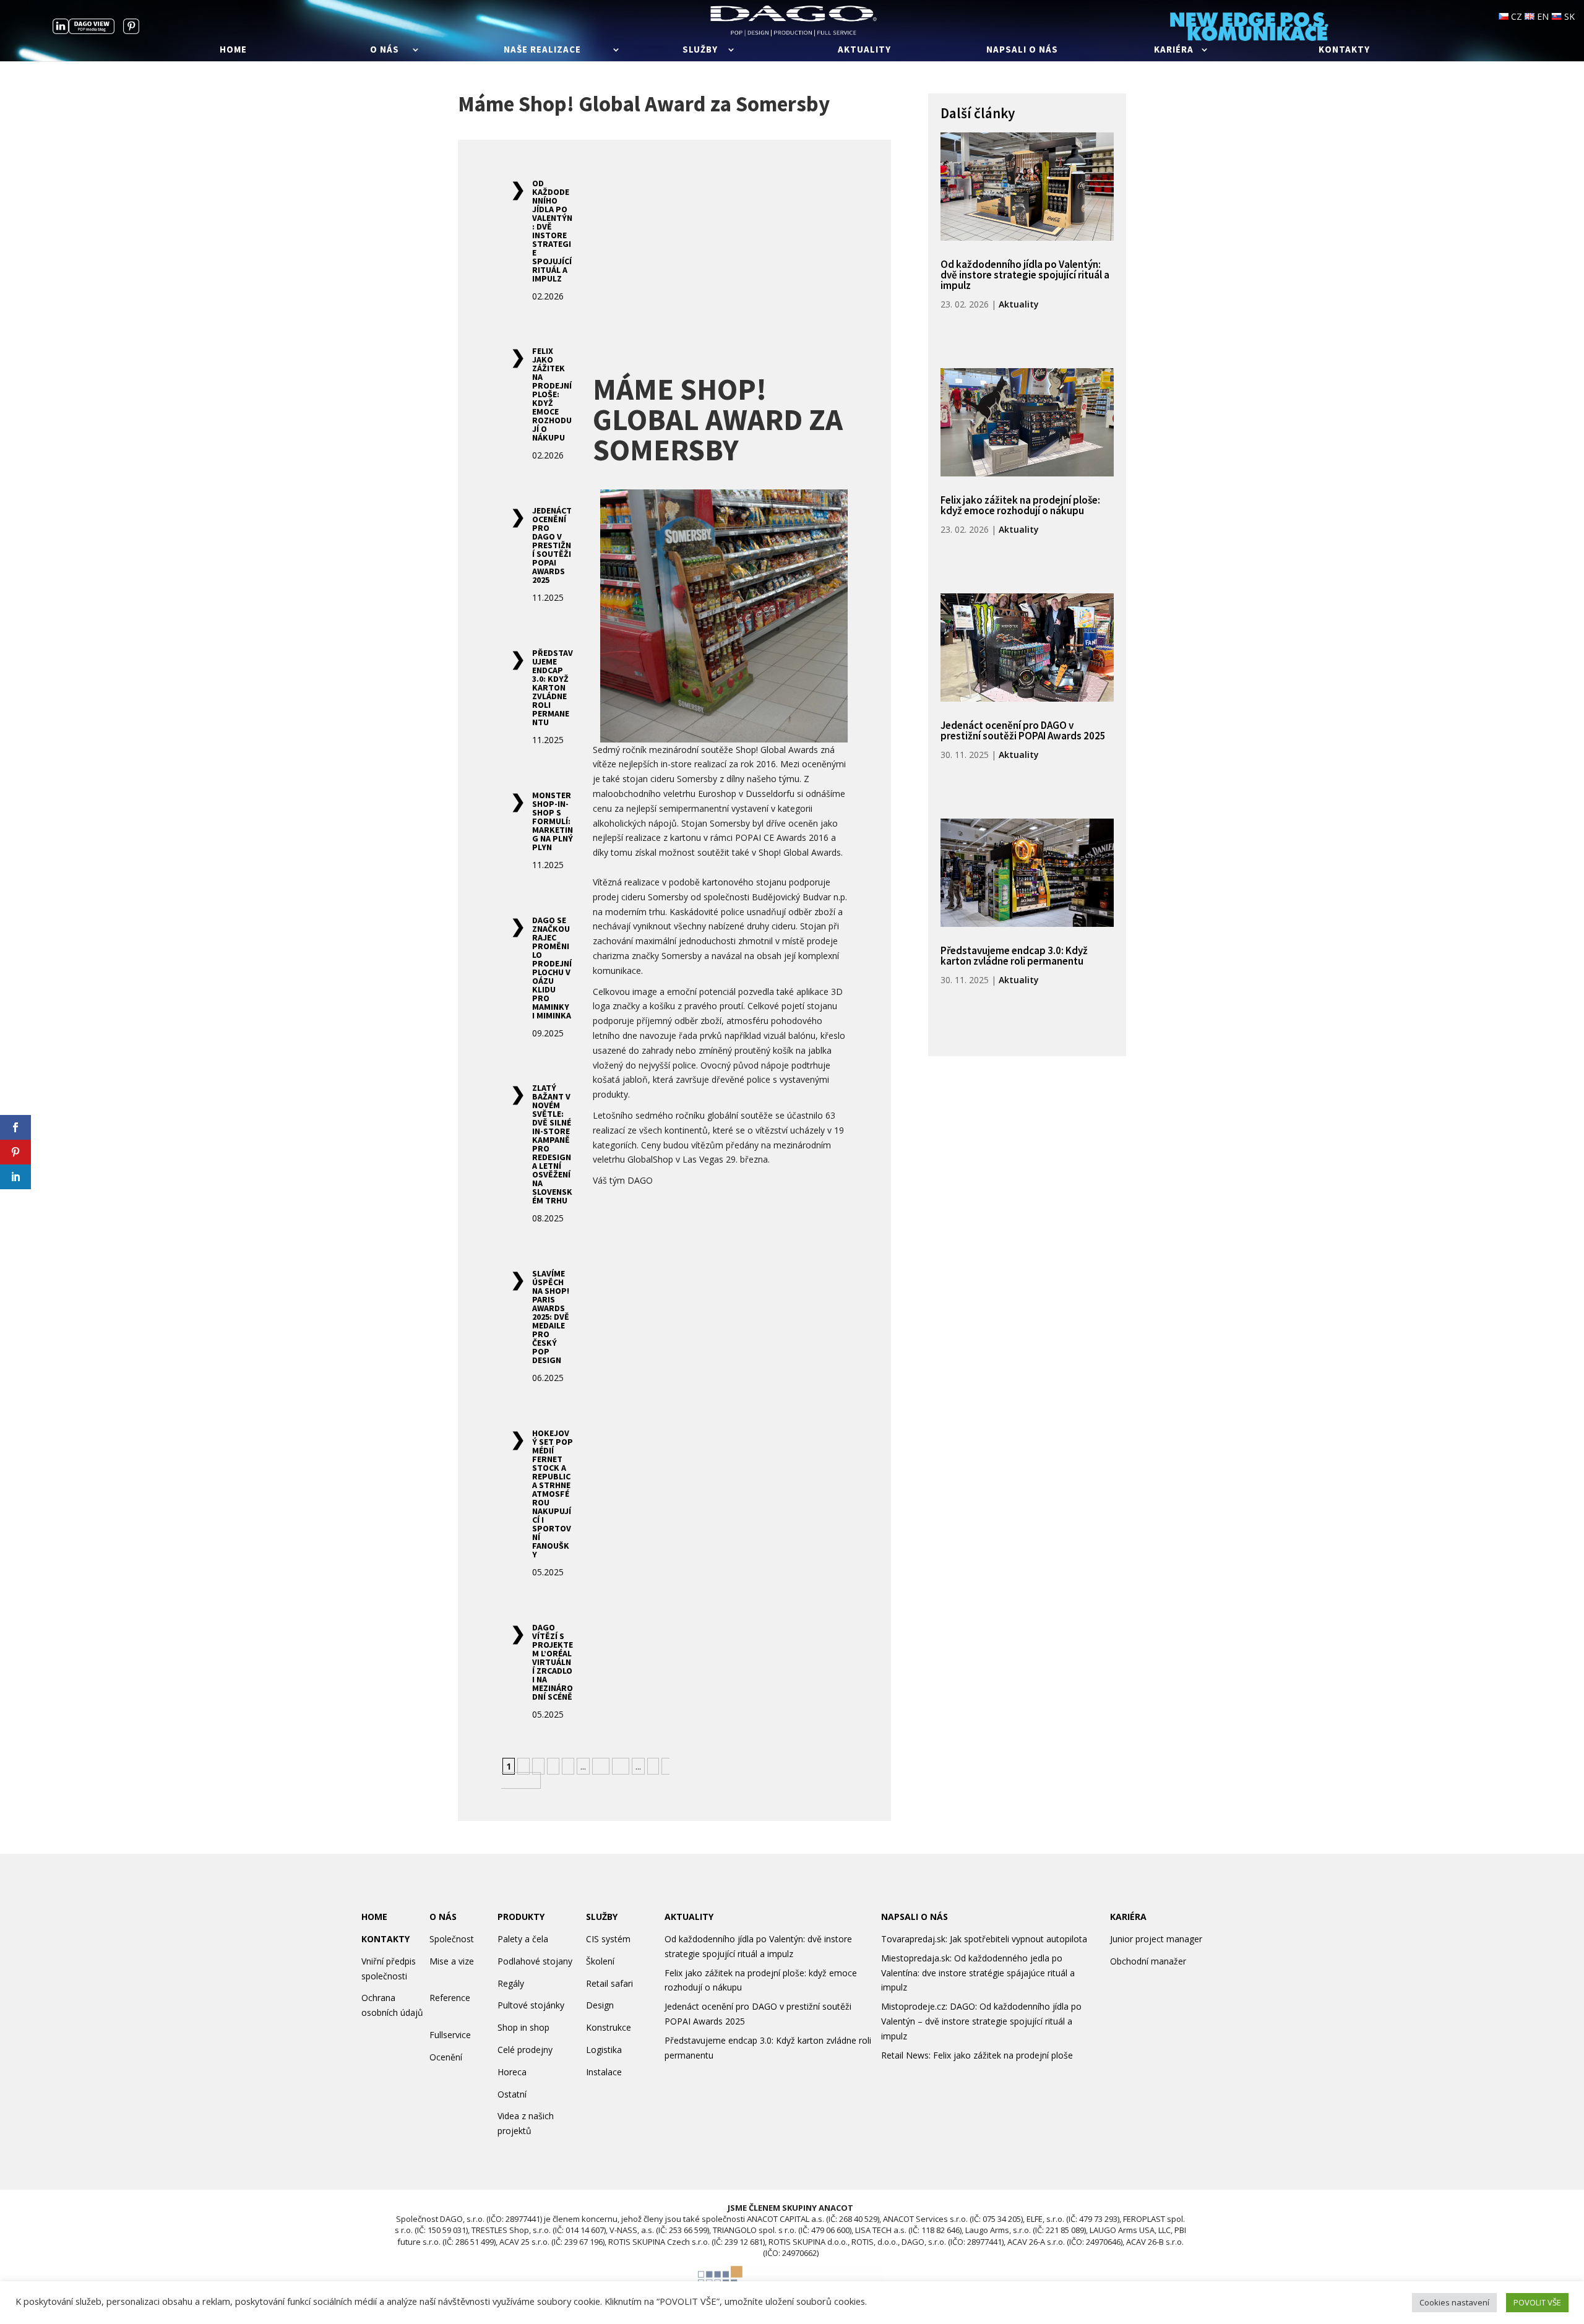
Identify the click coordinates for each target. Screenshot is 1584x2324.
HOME (374, 1917)
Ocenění (446, 2057)
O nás (385, 50)
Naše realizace (542, 50)
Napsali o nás (1022, 50)
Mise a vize (452, 1961)
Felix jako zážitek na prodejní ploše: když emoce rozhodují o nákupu (552, 394)
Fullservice (450, 2035)
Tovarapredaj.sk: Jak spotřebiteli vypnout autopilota (984, 1939)
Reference (450, 1998)
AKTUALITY (689, 1917)
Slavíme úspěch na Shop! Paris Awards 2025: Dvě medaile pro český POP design (551, 1317)
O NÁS (443, 1917)
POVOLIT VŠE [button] (1537, 2302)
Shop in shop (523, 2027)
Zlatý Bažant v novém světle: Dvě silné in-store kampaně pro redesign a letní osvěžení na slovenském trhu (552, 1144)
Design (600, 2005)
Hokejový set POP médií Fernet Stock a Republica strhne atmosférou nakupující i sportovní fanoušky (553, 1494)
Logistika (604, 2050)
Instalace (604, 2072)
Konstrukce (609, 2027)
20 (621, 1766)
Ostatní (512, 2094)
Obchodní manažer (1148, 1961)
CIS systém (608, 1939)
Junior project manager (1156, 1939)
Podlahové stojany (535, 1961)
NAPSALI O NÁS (915, 1917)
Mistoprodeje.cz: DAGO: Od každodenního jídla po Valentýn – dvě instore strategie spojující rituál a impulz (981, 2021)
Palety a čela (523, 1939)
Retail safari (609, 1983)
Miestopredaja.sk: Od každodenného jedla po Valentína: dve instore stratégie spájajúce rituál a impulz (978, 1973)
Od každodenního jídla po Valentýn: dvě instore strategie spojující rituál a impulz (552, 231)
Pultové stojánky (531, 2005)
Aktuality (864, 50)
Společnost (452, 1939)
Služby (700, 50)
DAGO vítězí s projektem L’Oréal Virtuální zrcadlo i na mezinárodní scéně (553, 1662)
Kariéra (1174, 50)
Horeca (512, 2072)
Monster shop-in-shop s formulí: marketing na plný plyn (553, 821)
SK (1568, 16)
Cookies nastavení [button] (1454, 2302)
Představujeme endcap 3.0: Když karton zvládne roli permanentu (553, 687)
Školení (600, 1961)
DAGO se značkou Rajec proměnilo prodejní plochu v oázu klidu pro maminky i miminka (552, 968)
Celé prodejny (525, 2050)
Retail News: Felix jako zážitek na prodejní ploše (977, 2055)
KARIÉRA (1128, 1917)
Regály (511, 1983)
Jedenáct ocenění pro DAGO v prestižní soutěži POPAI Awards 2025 (552, 545)
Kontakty (1344, 50)
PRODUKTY (521, 1917)
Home (233, 50)
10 (601, 1766)
